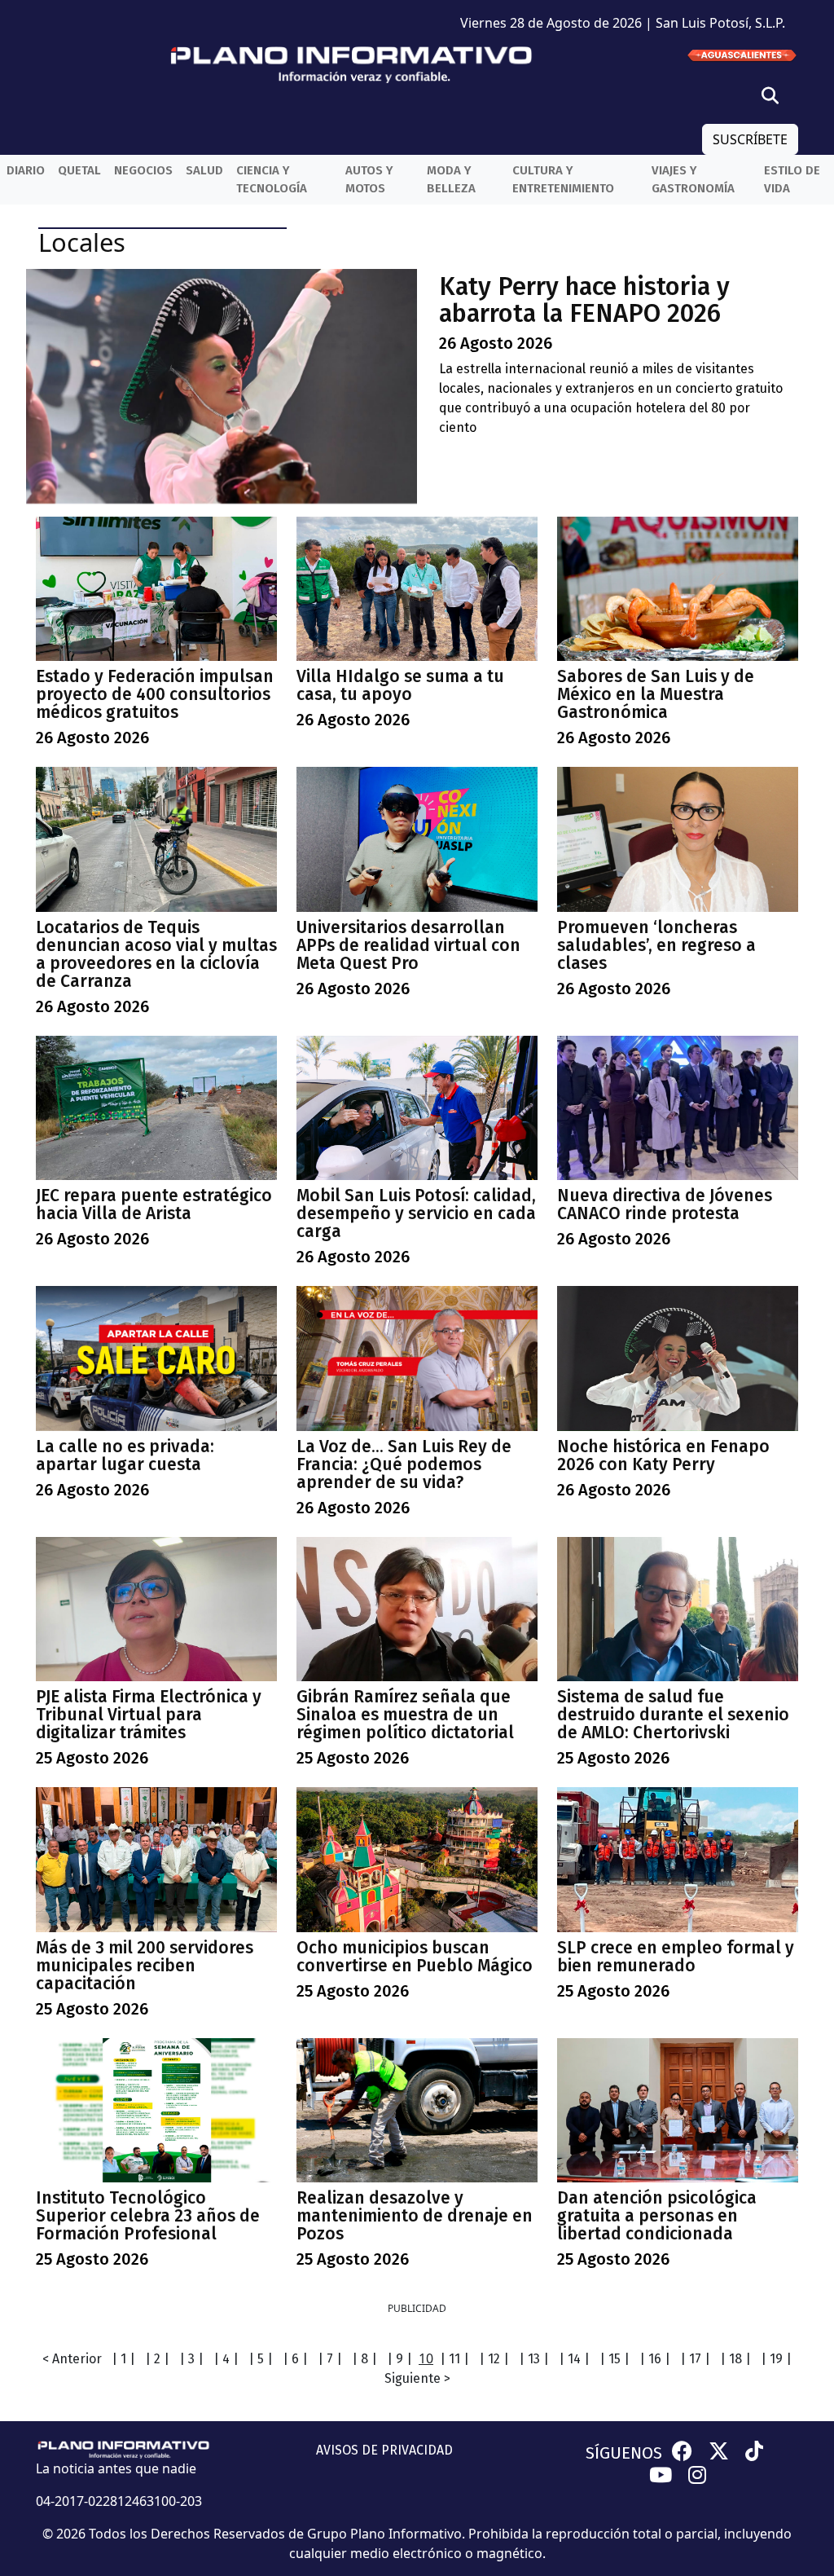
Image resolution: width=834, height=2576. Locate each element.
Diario (26, 170)
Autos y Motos (369, 180)
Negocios (143, 170)
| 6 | (295, 2359)
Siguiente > (417, 2378)
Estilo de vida (792, 180)
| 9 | (399, 2359)
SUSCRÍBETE (750, 139)
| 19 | (776, 2359)
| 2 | (157, 2359)
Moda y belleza (451, 180)
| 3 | (191, 2359)
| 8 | (364, 2359)
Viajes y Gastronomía (693, 180)
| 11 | (454, 2359)
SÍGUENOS (624, 2453)
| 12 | (494, 2359)
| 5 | (261, 2359)
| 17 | (695, 2359)
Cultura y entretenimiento (563, 180)
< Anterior (72, 2359)
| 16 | (655, 2359)
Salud (204, 170)
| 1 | (123, 2359)
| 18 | (735, 2359)
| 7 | (330, 2359)
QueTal (79, 170)
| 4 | (226, 2359)
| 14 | (574, 2359)
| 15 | (615, 2359)
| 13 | (534, 2359)
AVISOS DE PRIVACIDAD (384, 2450)
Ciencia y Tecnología (272, 180)
